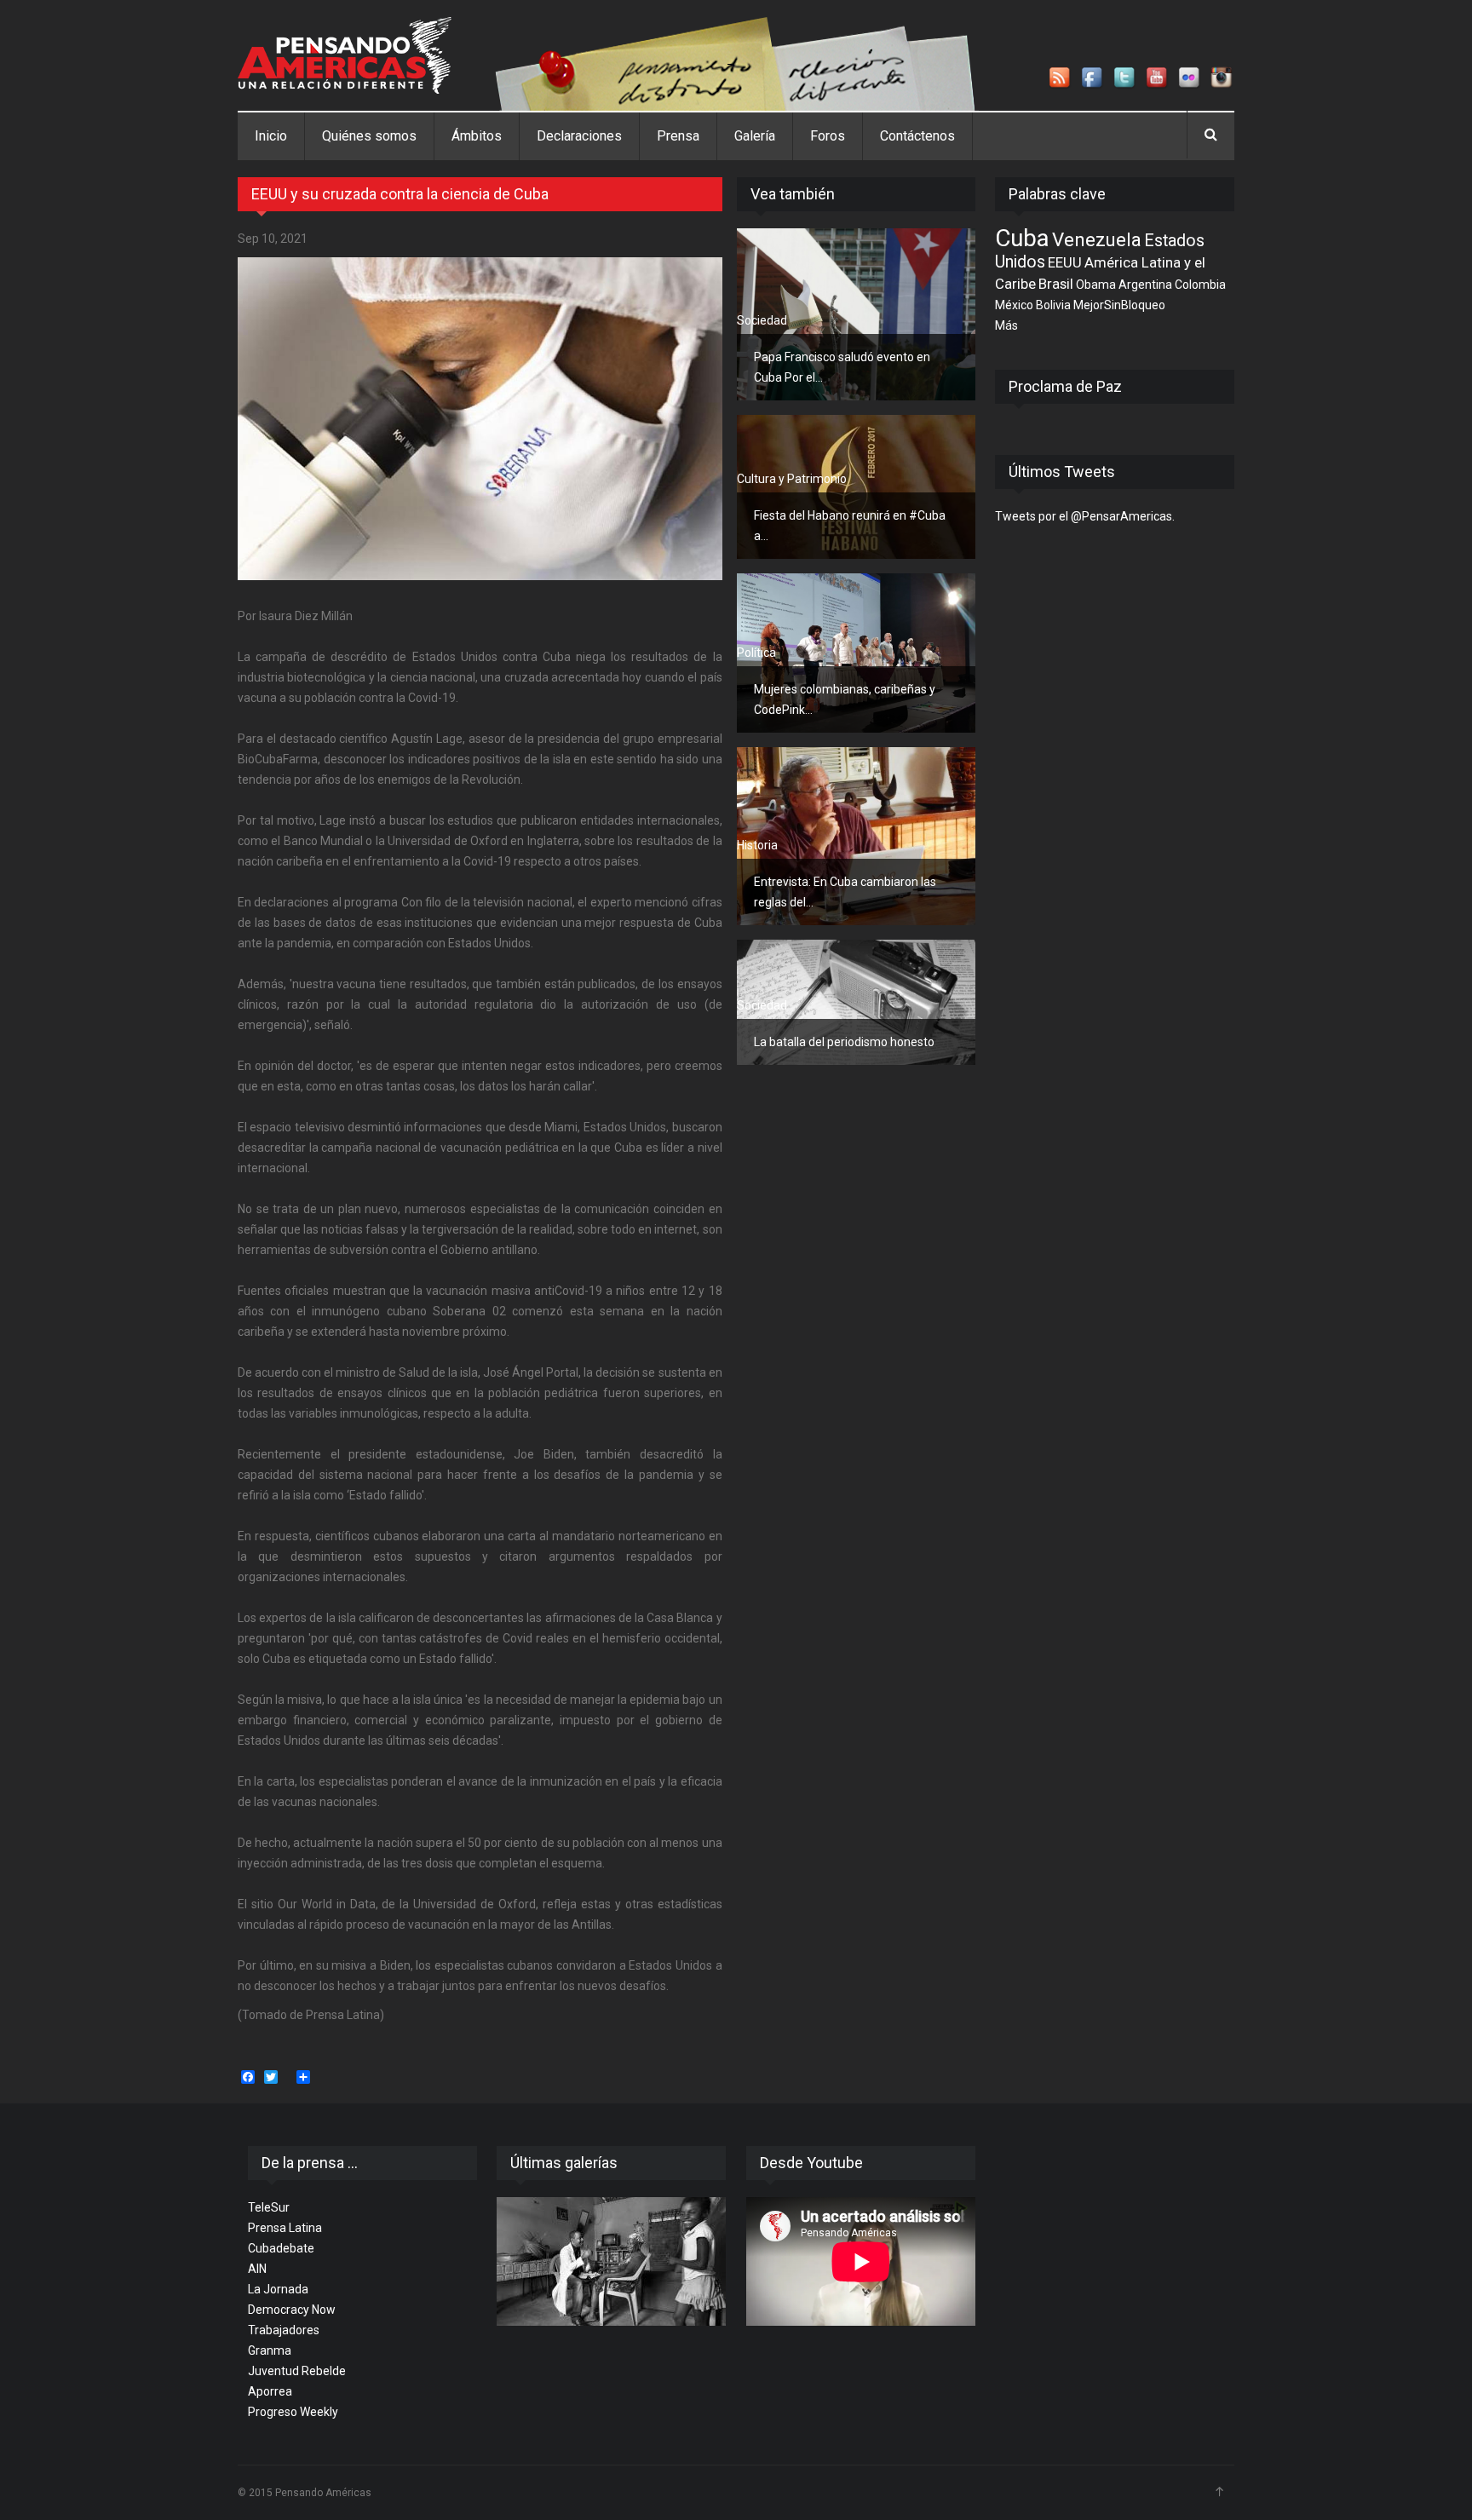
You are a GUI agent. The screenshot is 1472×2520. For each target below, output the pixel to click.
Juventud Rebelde (297, 2371)
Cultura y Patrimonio (792, 479)
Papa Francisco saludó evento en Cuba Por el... (842, 367)
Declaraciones (579, 136)
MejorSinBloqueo (1119, 305)
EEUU (1065, 262)
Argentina (1145, 285)
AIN (257, 2269)
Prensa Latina (285, 2228)
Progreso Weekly (293, 2412)
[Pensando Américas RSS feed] (1061, 78)
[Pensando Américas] (345, 55)
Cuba (1022, 238)
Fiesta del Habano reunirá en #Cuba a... (850, 526)
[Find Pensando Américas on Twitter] (1125, 78)
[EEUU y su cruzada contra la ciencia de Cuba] (480, 419)
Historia (757, 845)
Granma (270, 2350)
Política (756, 653)
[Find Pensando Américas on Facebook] (1093, 78)
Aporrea (270, 2391)
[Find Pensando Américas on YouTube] (1158, 78)
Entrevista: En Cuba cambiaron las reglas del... (845, 892)
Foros (828, 136)
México (1014, 305)
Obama (1096, 285)
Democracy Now (292, 2310)
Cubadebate (281, 2248)
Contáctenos (917, 136)
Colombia (1200, 285)
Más (1006, 325)
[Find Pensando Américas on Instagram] (1222, 78)
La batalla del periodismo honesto (844, 1042)
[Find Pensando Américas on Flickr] (1190, 78)
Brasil (1056, 284)
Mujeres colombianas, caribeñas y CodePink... (845, 699)
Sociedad (762, 320)
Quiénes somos (369, 136)
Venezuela (1097, 239)
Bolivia (1053, 305)
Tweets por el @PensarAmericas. (1085, 516)
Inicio (271, 136)
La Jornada (278, 2289)
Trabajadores (284, 2330)
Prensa (678, 136)
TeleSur (269, 2207)
